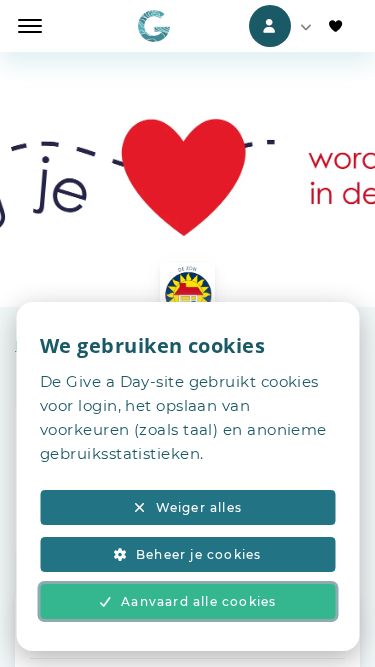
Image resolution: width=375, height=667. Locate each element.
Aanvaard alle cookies (198, 601)
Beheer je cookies (198, 554)
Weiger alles (199, 507)
